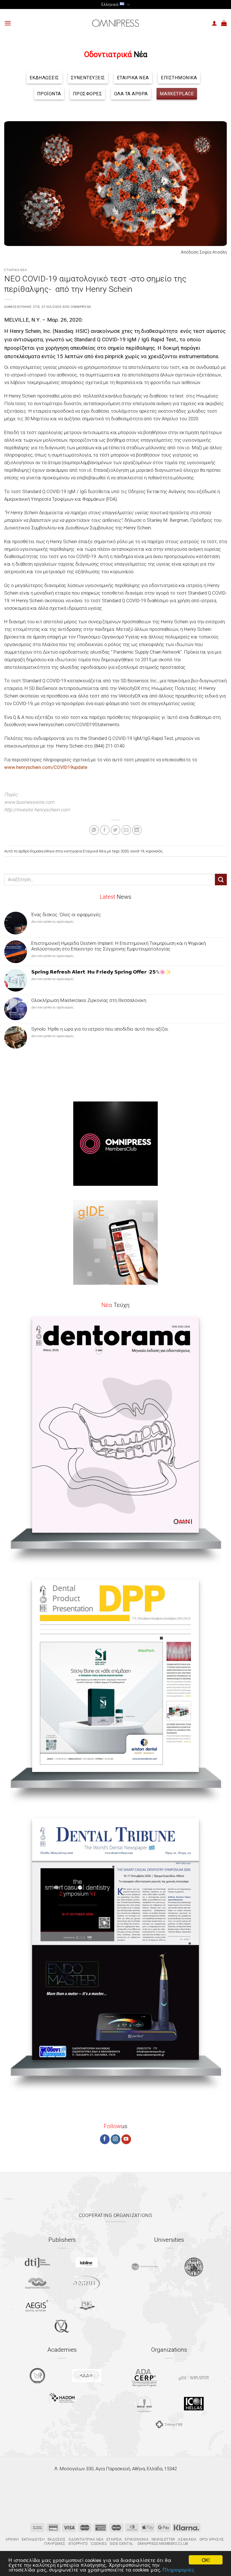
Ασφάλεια (187, 2539)
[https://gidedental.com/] (194, 2377)
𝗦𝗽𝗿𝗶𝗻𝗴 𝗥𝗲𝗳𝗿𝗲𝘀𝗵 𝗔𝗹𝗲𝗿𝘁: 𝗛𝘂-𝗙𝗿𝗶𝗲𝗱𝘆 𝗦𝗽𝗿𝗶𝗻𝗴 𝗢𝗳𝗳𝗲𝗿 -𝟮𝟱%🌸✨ (101, 972)
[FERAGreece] (37, 2376)
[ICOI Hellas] (194, 2404)
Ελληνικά (110, 4)
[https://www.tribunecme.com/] (169, 2424)
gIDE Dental (122, 2544)
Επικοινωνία (137, 2539)
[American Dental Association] (144, 2377)
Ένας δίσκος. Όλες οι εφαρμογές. (67, 915)
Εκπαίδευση (33, 2539)
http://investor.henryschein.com (37, 810)
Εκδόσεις (57, 2539)
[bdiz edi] (144, 2404)
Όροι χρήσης (212, 2539)
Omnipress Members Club (162, 2544)
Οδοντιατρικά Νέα (86, 2539)
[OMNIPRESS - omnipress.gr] (115, 23)
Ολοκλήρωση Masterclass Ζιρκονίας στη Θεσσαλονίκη (89, 1000)
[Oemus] (87, 2283)
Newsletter (163, 2539)
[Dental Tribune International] (37, 2263)
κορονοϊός (154, 851)
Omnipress (81, 307)
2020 (125, 851)
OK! (206, 2560)
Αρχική (12, 2539)
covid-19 (137, 851)
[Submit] (221, 880)
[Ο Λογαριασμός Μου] (214, 23)
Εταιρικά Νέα (16, 270)
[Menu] (8, 23)
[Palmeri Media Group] (87, 2305)
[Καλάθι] (224, 23)
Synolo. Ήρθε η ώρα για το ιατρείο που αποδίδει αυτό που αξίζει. (100, 1029)
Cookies (99, 2544)
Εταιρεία (114, 2539)
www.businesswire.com (29, 802)
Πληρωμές (55, 2544)
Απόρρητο (78, 2544)
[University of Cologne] (145, 2267)
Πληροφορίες (179, 2569)
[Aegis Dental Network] (37, 2305)
